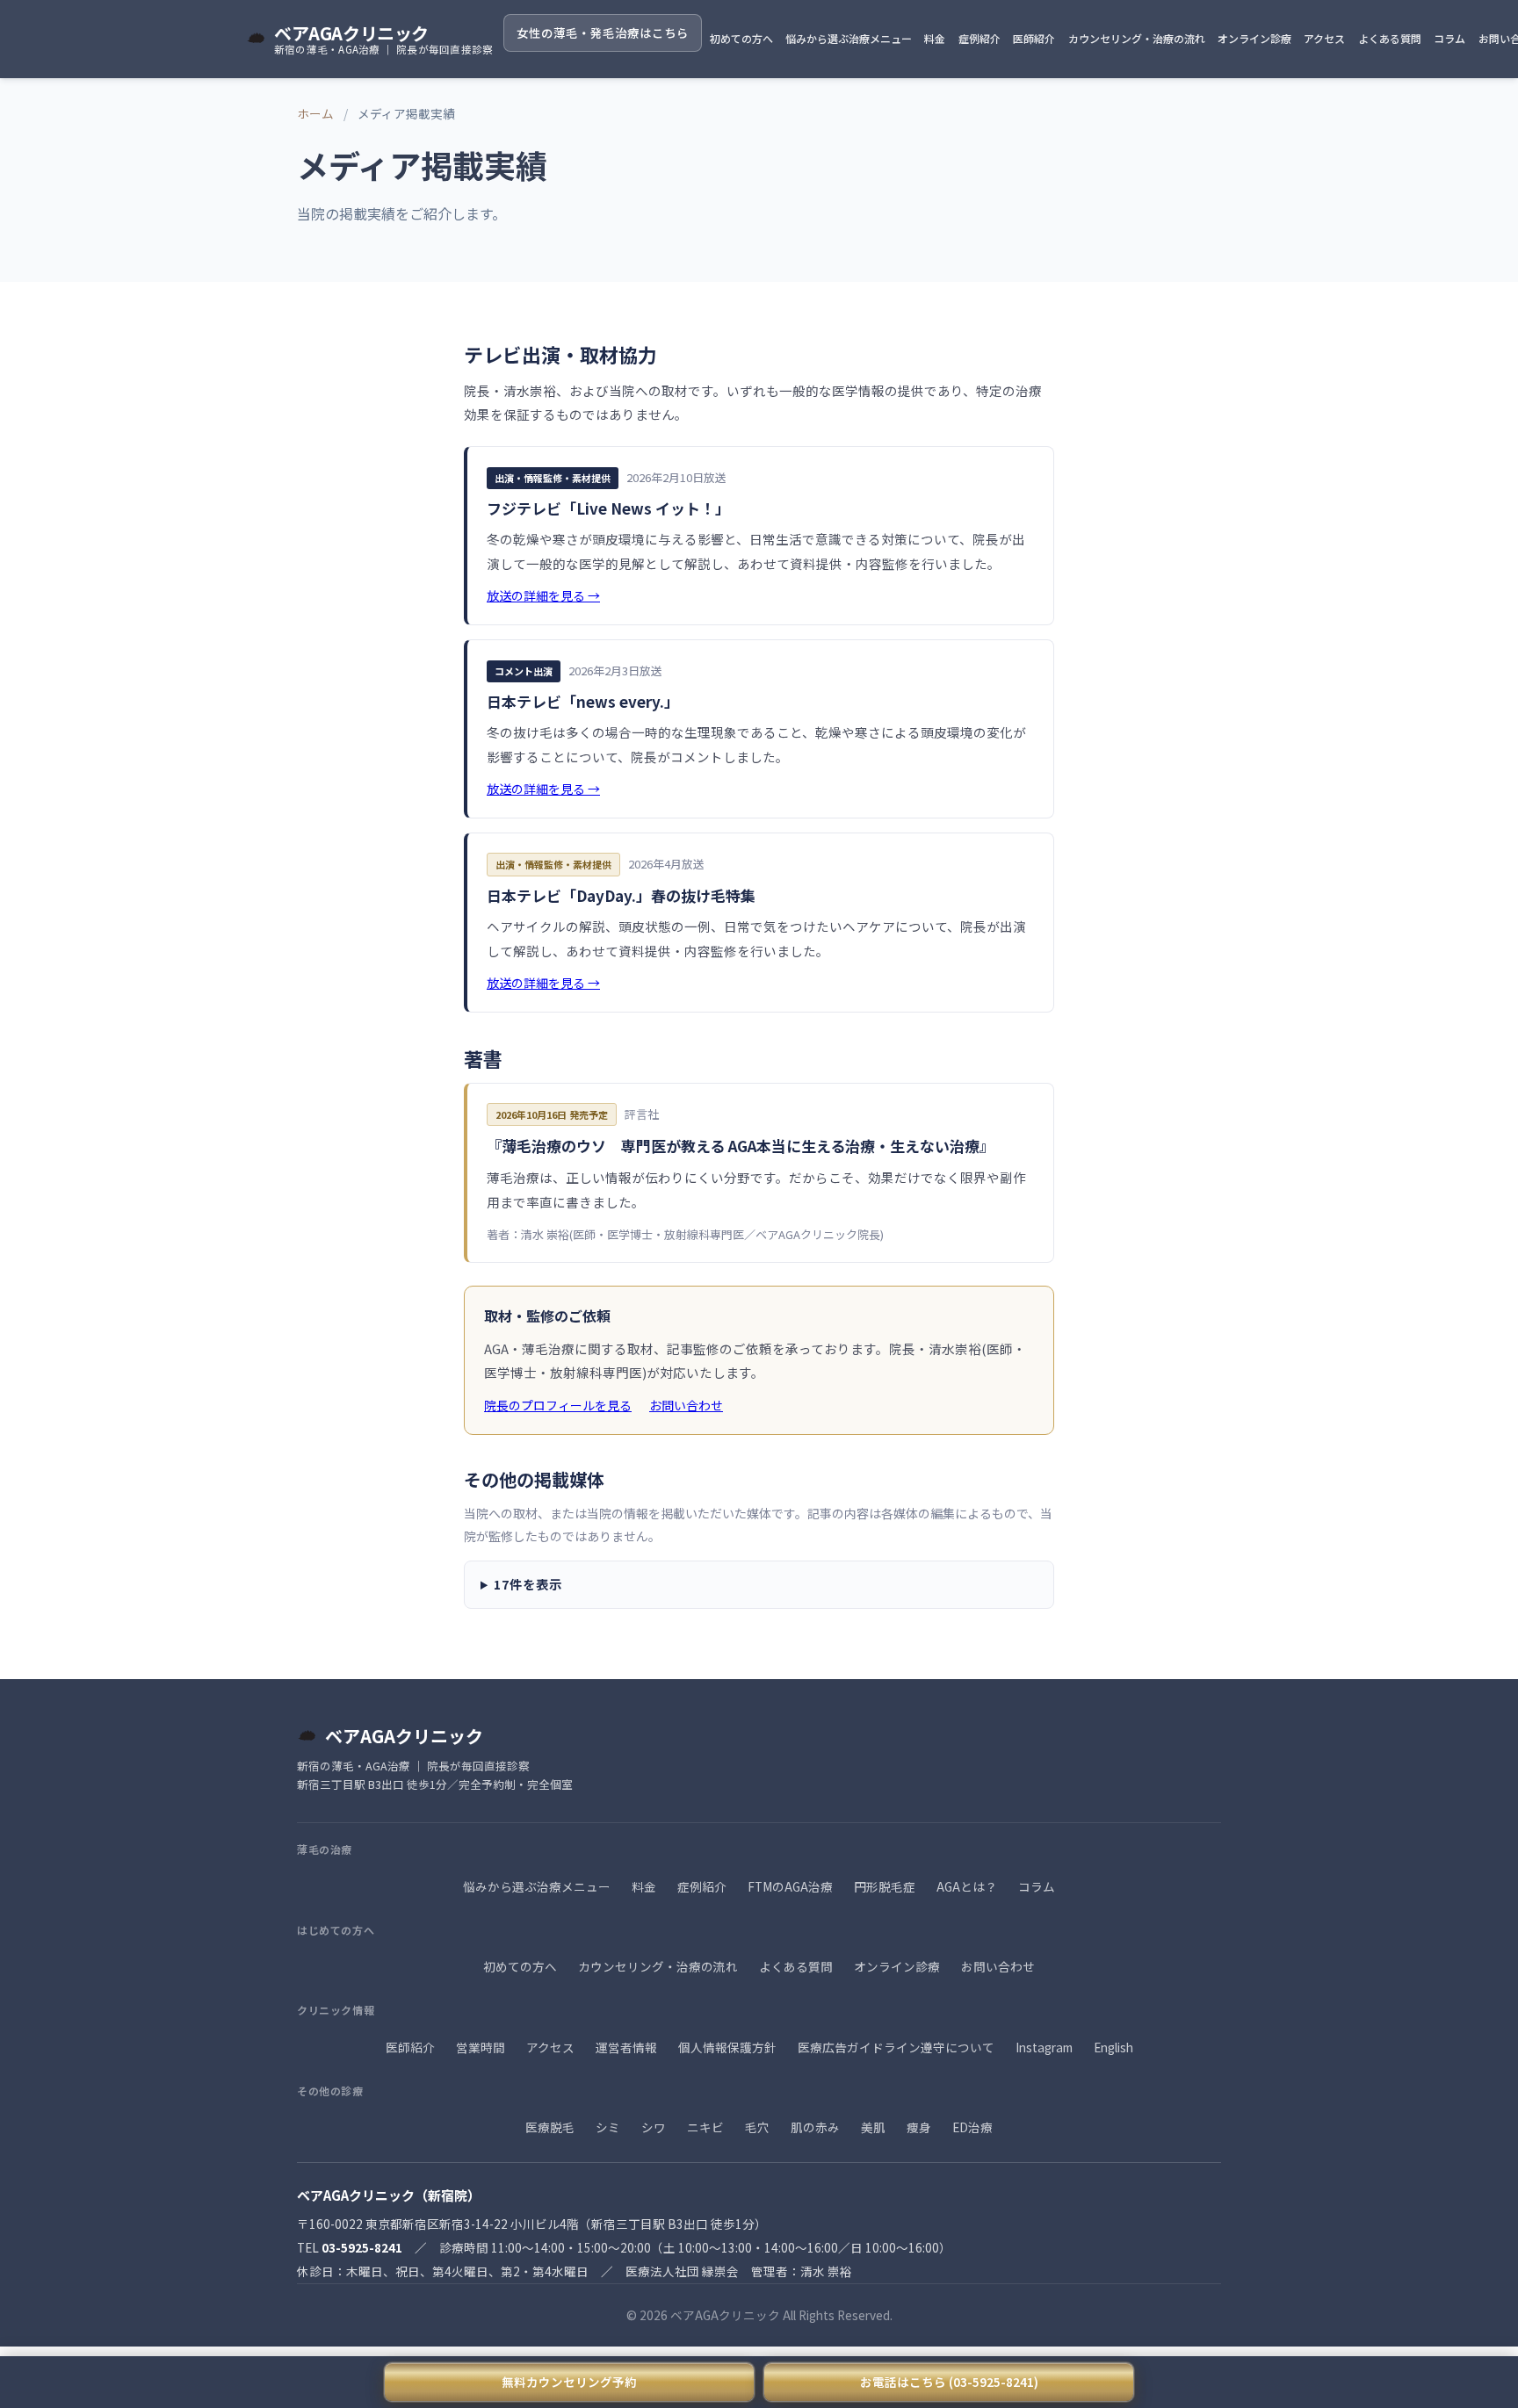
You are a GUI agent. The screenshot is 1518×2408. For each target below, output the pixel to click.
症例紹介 (979, 38)
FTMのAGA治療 (790, 1886)
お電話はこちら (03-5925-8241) (949, 2382)
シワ (654, 2127)
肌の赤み (815, 2127)
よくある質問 (1390, 38)
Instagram (1044, 2047)
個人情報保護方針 (727, 2047)
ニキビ (705, 2127)
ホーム (315, 113)
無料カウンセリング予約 (569, 2382)
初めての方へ (741, 38)
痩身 (919, 2127)
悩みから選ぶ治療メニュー (849, 38)
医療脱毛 (550, 2127)
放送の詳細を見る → (543, 595)
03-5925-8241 (362, 2247)
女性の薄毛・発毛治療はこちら (603, 32)
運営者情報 (626, 2047)
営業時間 (481, 2047)
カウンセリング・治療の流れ (1137, 38)
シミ (608, 2127)
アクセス (1324, 38)
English (1113, 2047)
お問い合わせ (686, 1405)
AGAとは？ (967, 1886)
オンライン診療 (1254, 38)
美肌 (873, 2127)
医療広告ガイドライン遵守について (896, 2047)
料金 (935, 38)
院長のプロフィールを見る (558, 1405)
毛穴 (757, 2127)
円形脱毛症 (885, 1886)
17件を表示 (528, 1584)
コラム (1449, 38)
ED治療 (972, 2127)
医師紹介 (1034, 38)
